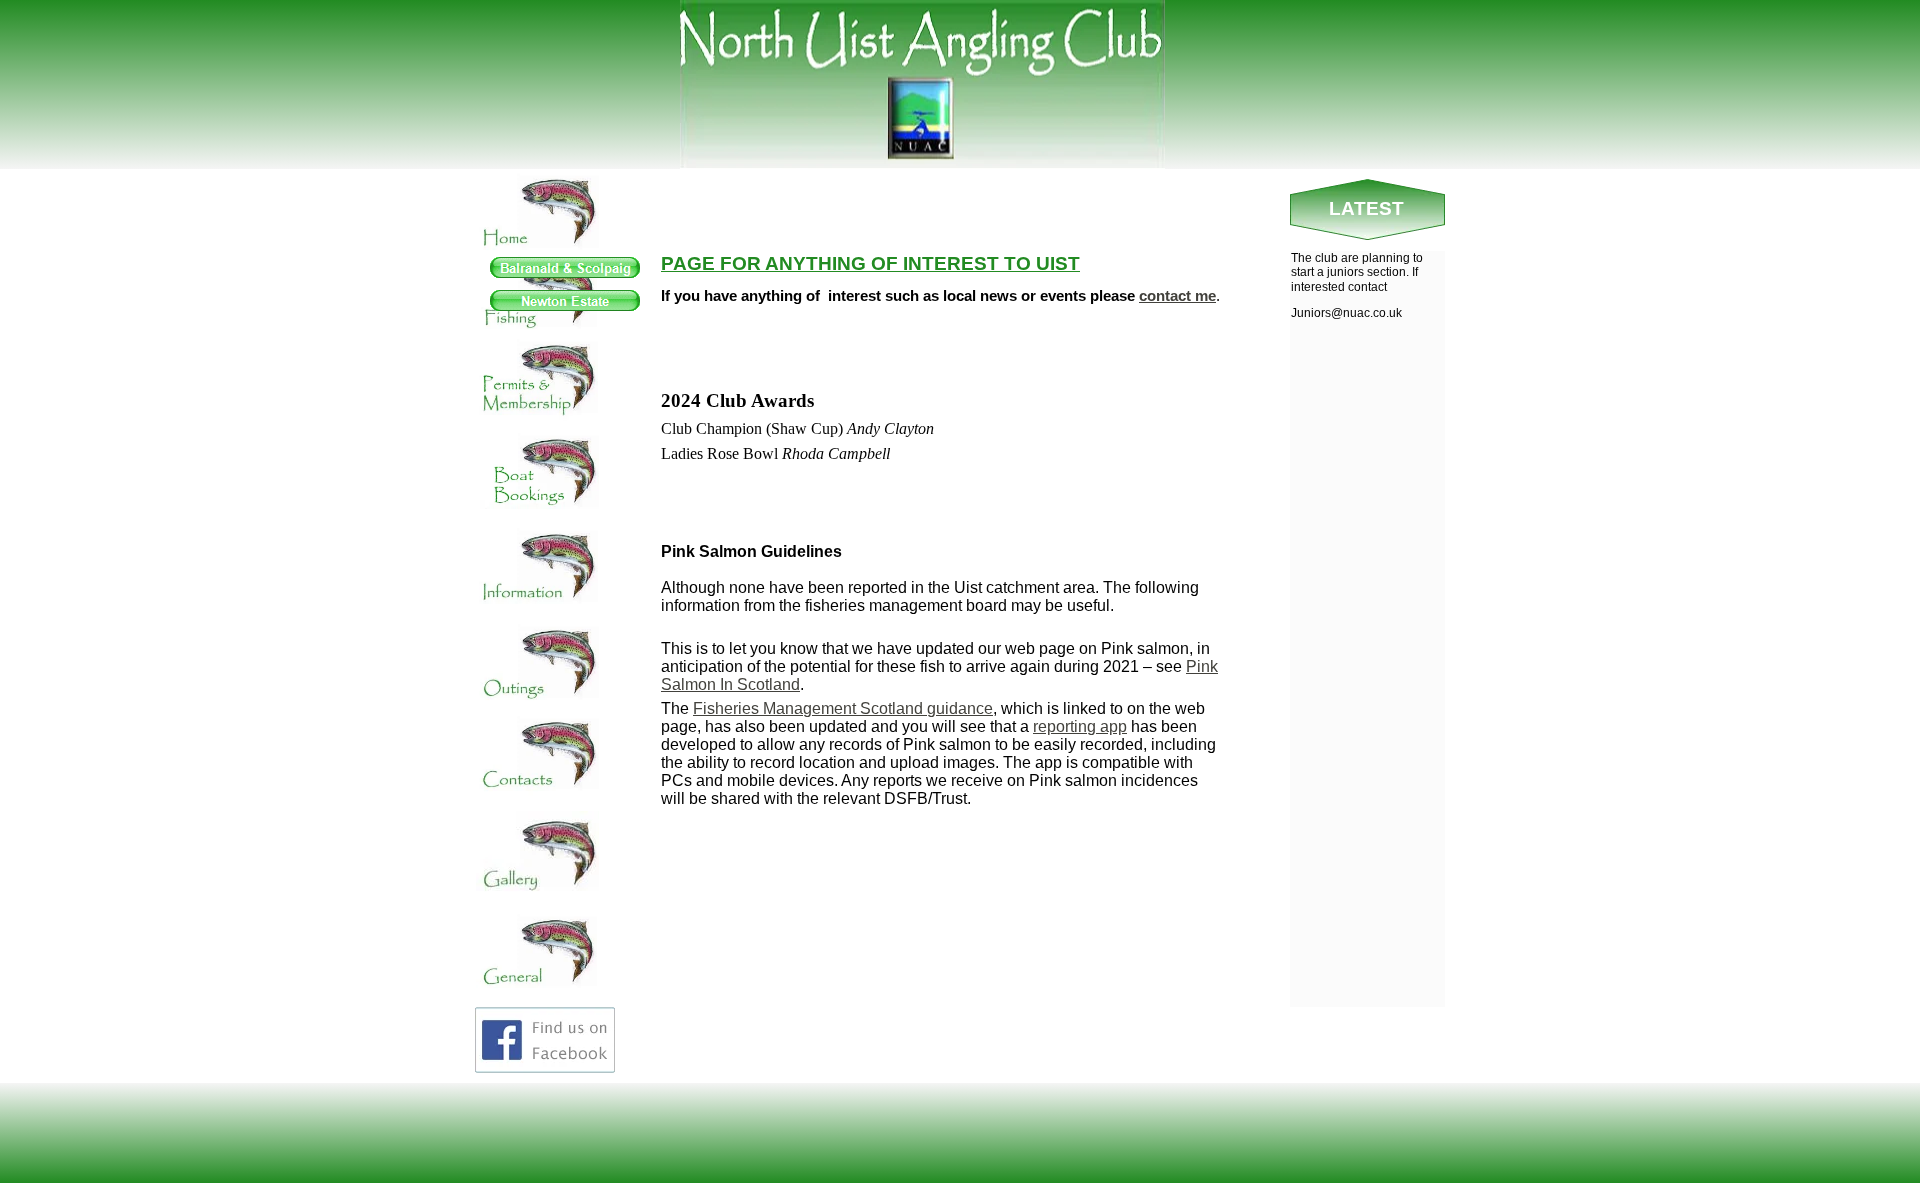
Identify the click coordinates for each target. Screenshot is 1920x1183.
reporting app (1080, 726)
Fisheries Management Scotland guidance (843, 708)
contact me (1177, 295)
